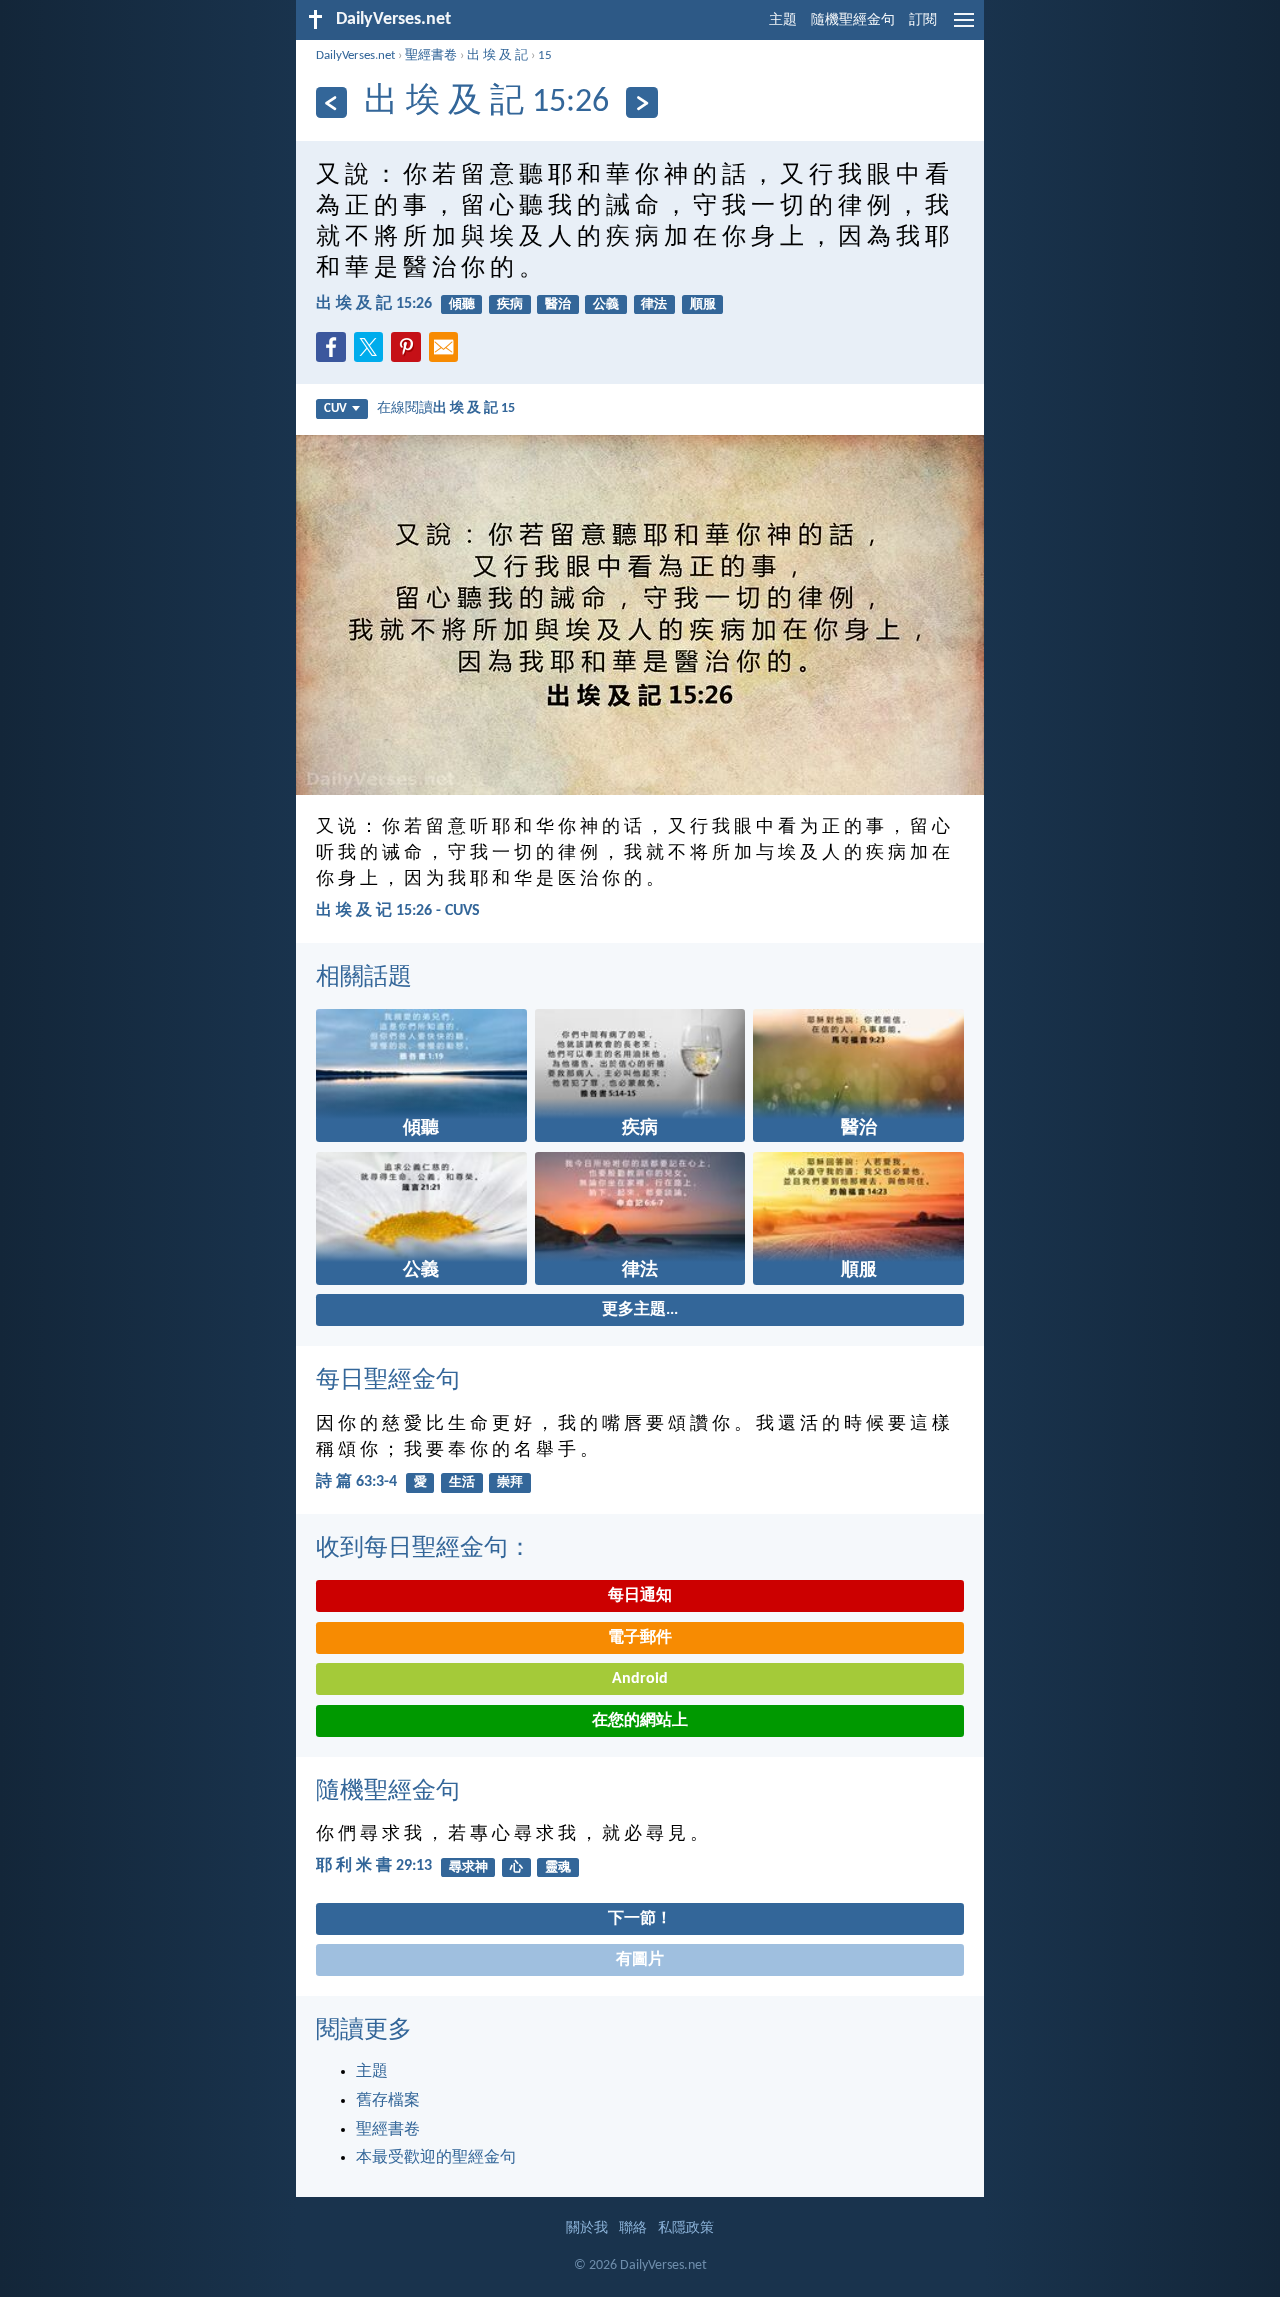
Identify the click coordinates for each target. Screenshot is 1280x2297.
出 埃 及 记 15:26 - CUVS (398, 911)
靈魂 (558, 1867)
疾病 (510, 304)
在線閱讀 (446, 408)
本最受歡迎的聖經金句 (436, 2158)
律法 (654, 304)
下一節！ (640, 1919)
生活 (462, 1482)
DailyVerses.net (355, 55)
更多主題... (640, 1310)
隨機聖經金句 (853, 20)
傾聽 (462, 304)
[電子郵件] (448, 353)
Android (640, 1679)
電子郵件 (640, 1638)
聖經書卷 (431, 55)
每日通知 (640, 1596)
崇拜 (510, 1482)
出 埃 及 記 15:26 (374, 304)
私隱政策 (686, 2228)
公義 (606, 304)
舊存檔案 (388, 2101)
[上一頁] (331, 102)
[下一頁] (641, 102)
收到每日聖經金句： (424, 1549)
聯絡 (633, 2228)
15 (545, 55)
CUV (335, 408)
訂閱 (923, 20)
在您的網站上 (640, 1721)
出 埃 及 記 (497, 55)
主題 (783, 20)
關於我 (587, 2228)
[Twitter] (373, 353)
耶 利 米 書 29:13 (374, 1866)
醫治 (558, 304)
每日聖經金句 (388, 1381)
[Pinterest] (410, 353)
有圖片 (640, 1960)
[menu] (964, 28)
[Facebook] (335, 353)
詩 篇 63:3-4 (356, 1482)
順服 (703, 304)
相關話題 (364, 978)
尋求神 (468, 1867)
